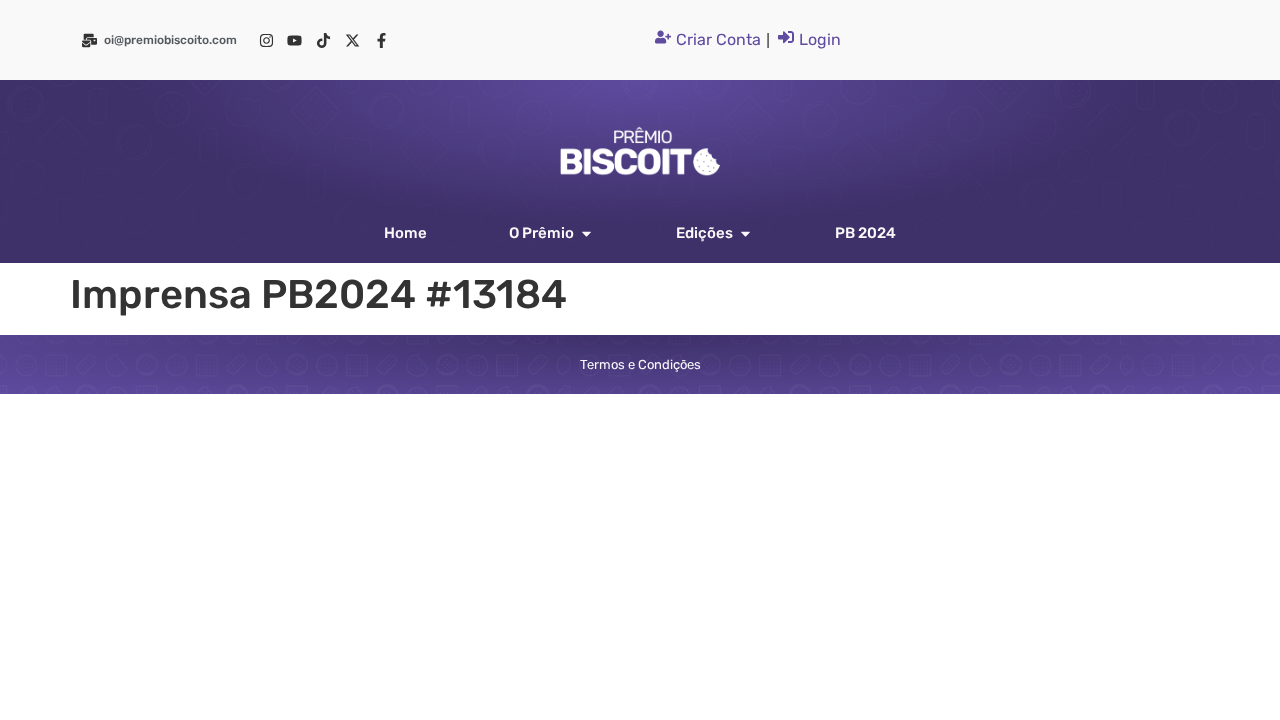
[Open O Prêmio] (586, 233)
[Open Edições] (745, 233)
